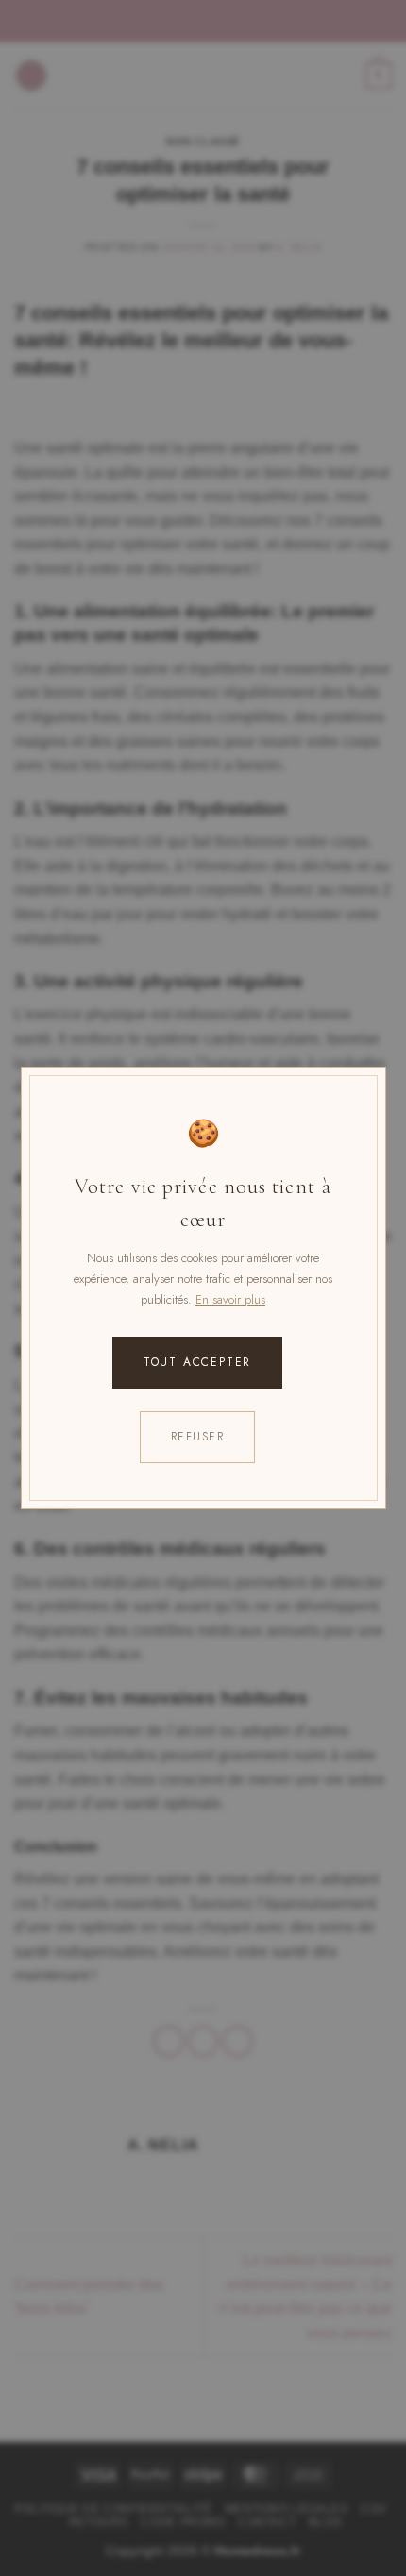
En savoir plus (230, 1299)
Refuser (197, 1437)
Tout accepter (197, 1362)
